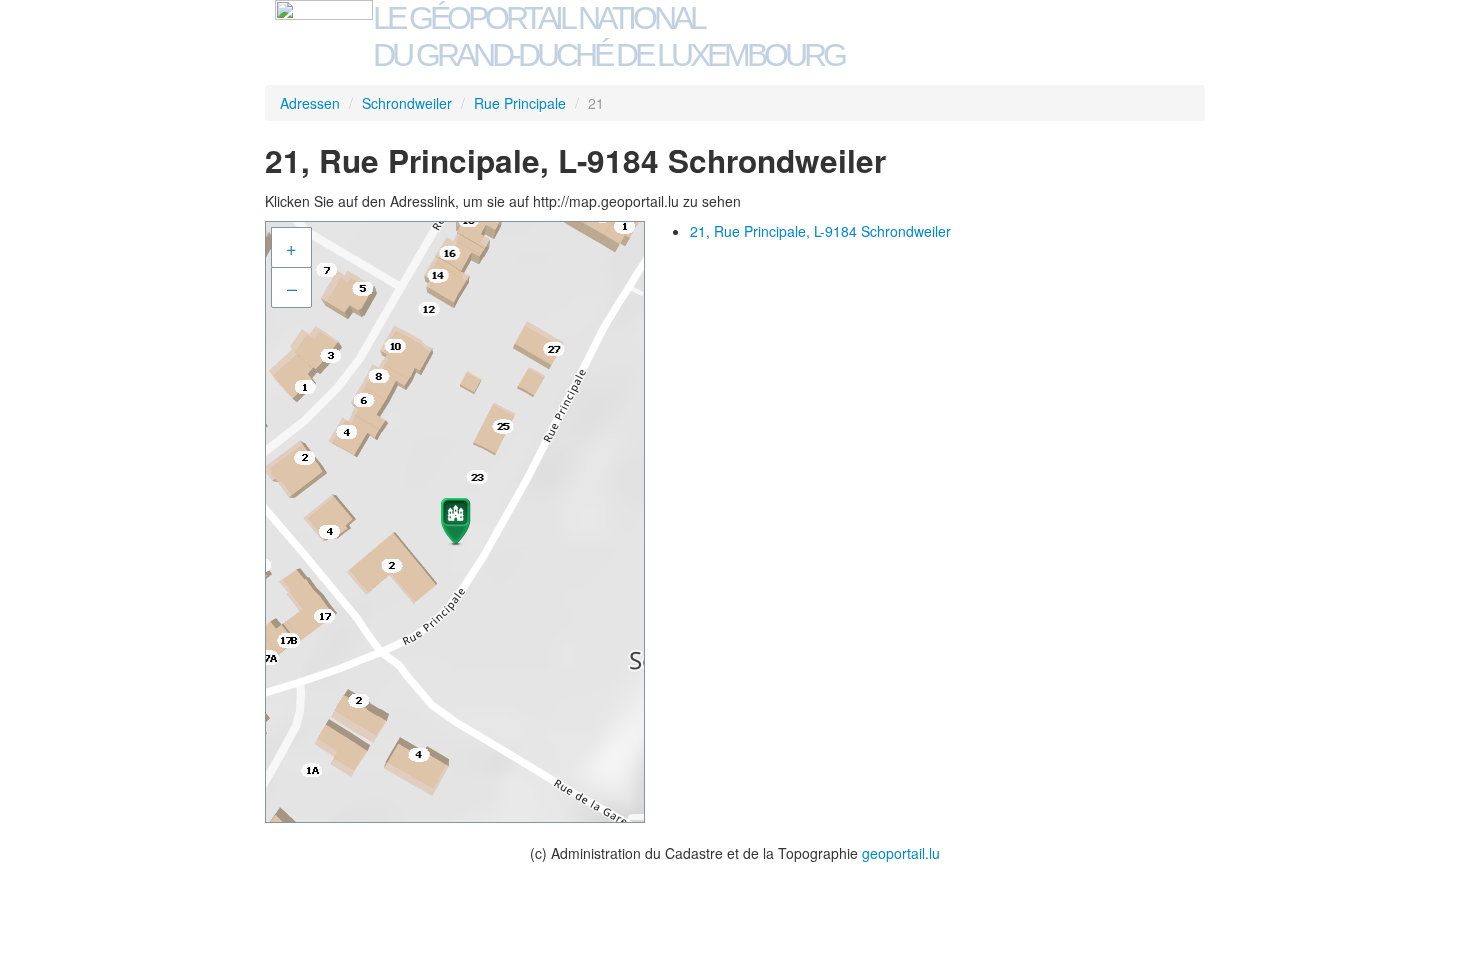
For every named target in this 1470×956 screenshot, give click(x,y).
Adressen (310, 103)
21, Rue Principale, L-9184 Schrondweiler (820, 231)
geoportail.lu (901, 853)
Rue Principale (520, 103)
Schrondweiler (407, 103)
